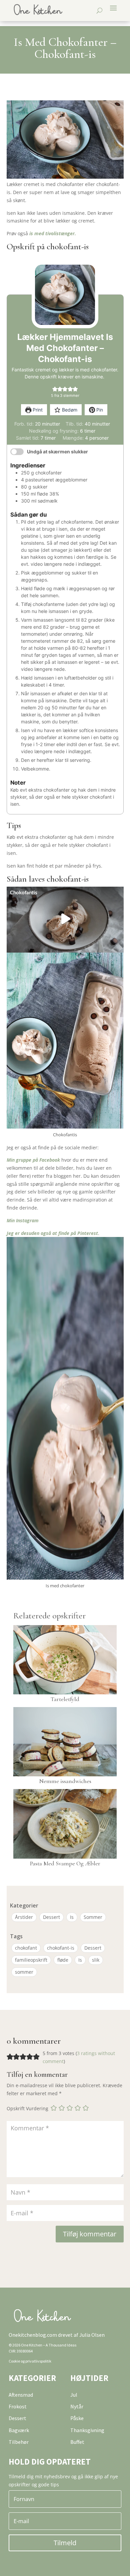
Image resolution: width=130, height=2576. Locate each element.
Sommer (93, 1917)
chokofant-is (61, 1948)
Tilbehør (19, 2442)
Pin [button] (99, 410)
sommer (24, 1972)
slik (96, 1960)
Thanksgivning (87, 2430)
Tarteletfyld (65, 1699)
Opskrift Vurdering (27, 2108)
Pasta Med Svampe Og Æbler (65, 1863)
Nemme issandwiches (65, 1781)
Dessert (51, 1917)
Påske (77, 2418)
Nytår (77, 2406)
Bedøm (69, 410)
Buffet (77, 2442)
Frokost (18, 2406)
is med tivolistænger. (53, 233)
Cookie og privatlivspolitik (30, 2361)
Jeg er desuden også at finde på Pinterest (52, 1233)
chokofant (26, 1948)
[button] (55, 389)
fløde (63, 1960)
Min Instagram (23, 1220)
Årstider (24, 1917)
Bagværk (19, 2430)
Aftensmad (21, 2395)
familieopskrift (31, 1960)
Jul (74, 2395)
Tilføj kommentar (90, 2234)
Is (72, 1917)
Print (37, 410)
